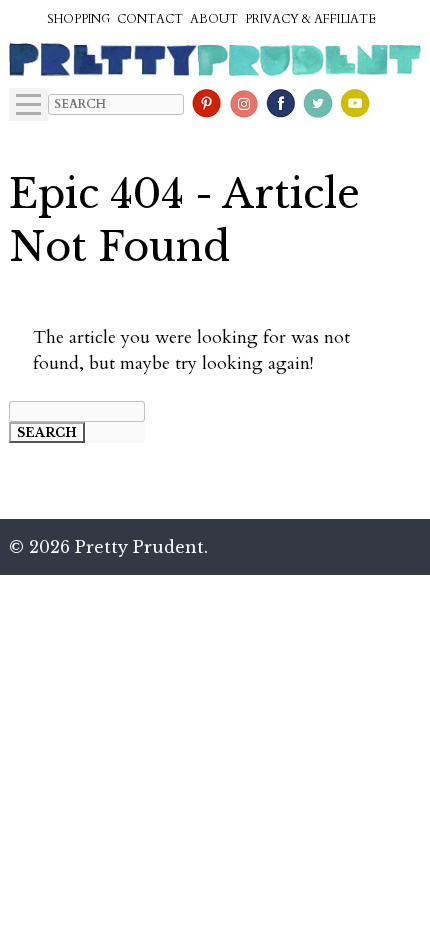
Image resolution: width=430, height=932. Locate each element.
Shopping (78, 19)
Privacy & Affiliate (310, 19)
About (214, 19)
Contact (150, 19)
